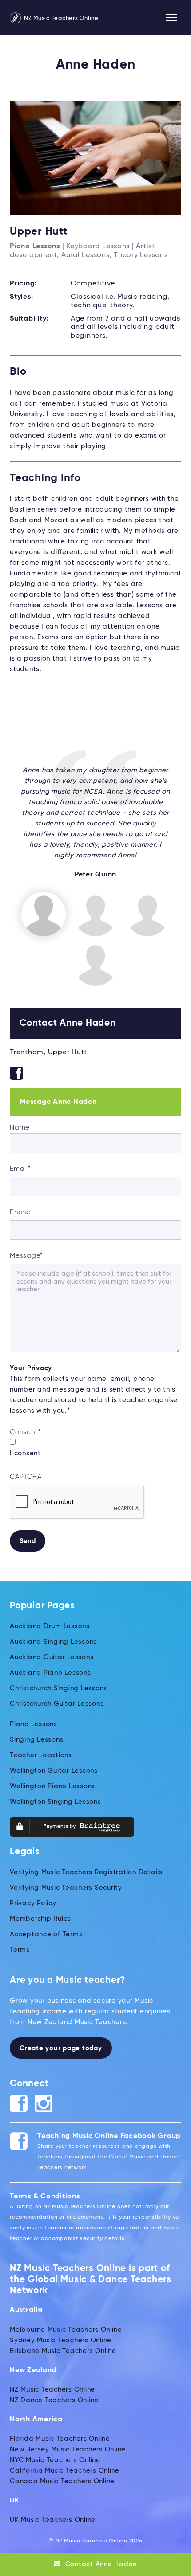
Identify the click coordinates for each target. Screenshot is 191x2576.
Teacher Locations (41, 1755)
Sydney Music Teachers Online (61, 2340)
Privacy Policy (33, 1903)
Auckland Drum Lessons (50, 1626)
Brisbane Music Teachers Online (63, 2351)
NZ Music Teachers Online (60, 18)
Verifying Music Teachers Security (66, 1888)
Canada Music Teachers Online (62, 2481)
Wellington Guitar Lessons (54, 1771)
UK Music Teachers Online (53, 2520)
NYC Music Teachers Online (55, 2460)
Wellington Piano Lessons (52, 1786)
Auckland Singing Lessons (53, 1642)
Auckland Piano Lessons (50, 1673)
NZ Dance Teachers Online (54, 2400)
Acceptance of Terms (46, 1934)
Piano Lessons (34, 1724)
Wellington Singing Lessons (56, 1802)
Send (28, 1541)
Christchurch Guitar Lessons (57, 1704)
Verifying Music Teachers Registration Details (86, 1872)
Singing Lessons (36, 1740)
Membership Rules (40, 1919)
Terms (20, 1950)
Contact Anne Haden (100, 2564)
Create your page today (61, 2048)
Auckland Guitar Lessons (52, 1657)
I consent (25, 1453)
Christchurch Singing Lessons (58, 1688)
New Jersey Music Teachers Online (68, 2449)
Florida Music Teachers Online (60, 2439)
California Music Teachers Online (65, 2471)
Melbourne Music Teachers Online (66, 2330)
